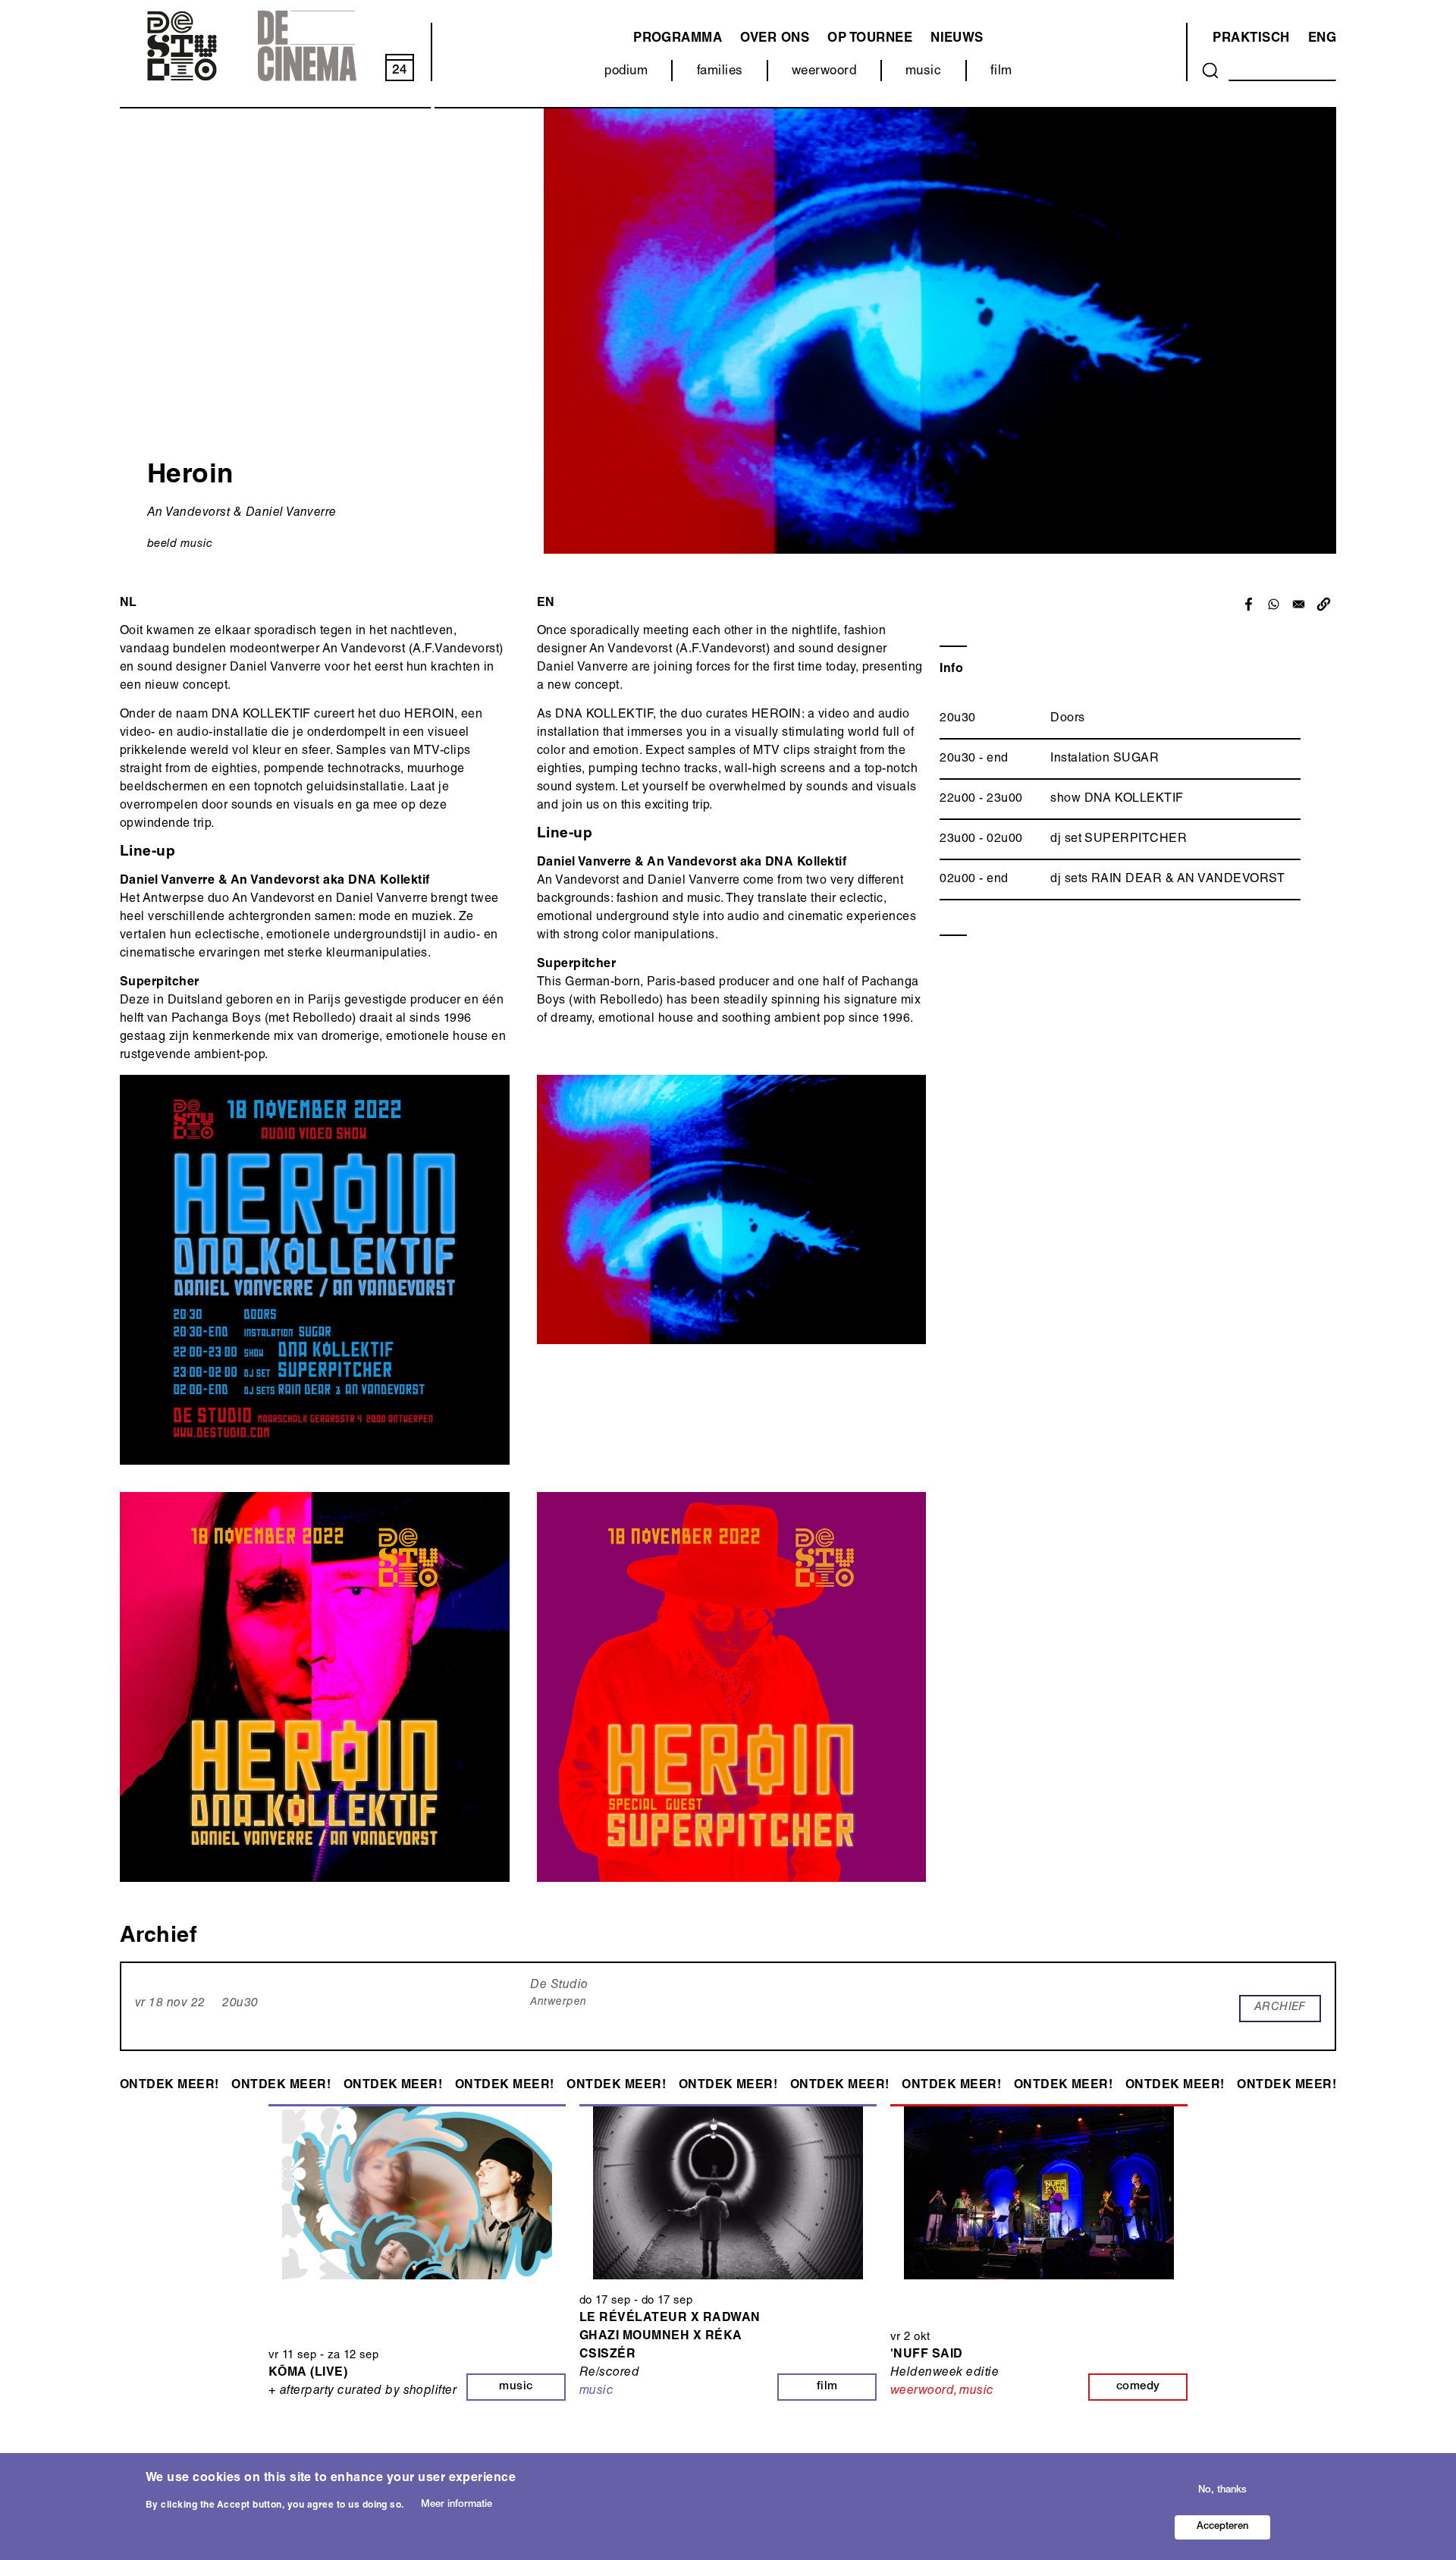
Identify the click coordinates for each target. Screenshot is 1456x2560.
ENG (1322, 39)
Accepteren (1222, 2527)
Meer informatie (457, 2505)
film (1001, 72)
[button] (1324, 604)
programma (678, 39)
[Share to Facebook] (1249, 604)
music (923, 72)
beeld (162, 544)
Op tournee (870, 39)
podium (626, 72)
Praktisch (1251, 39)
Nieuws (957, 39)
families (720, 72)
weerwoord (824, 72)
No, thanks (1222, 2490)
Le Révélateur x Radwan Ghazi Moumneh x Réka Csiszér (670, 2337)
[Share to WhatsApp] (1274, 604)
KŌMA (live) (308, 2373)
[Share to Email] (1299, 604)
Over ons (775, 39)
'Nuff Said (927, 2355)
